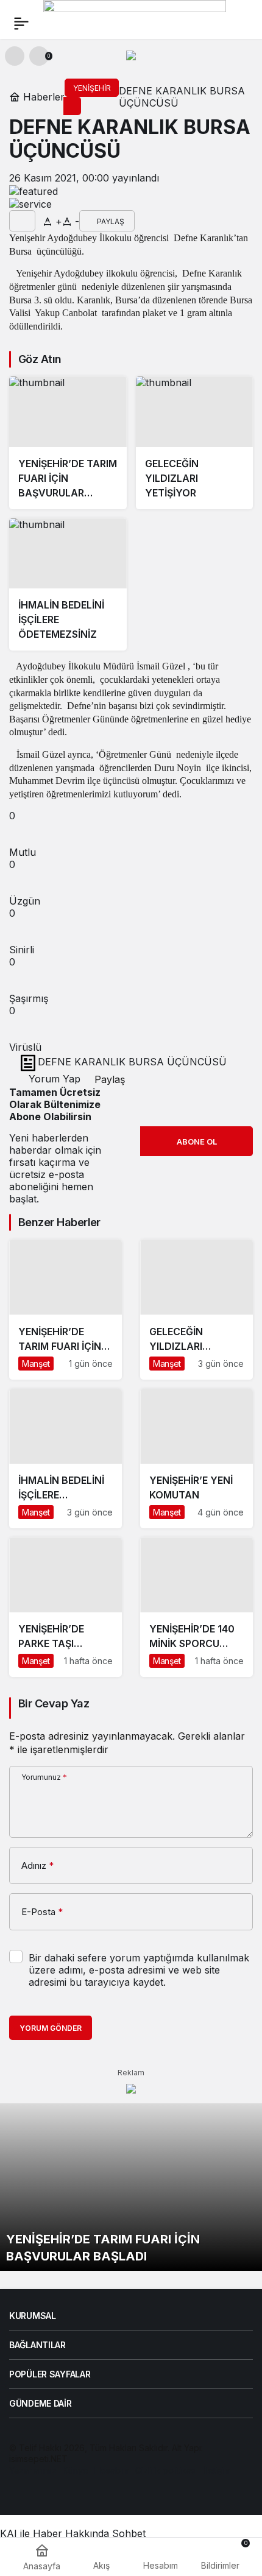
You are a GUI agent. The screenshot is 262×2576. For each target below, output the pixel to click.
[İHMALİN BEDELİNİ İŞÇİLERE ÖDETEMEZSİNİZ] (68, 585)
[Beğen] (22, 221)
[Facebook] (15, 2494)
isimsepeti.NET (38, 2459)
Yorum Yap (53, 1079)
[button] (15, 56)
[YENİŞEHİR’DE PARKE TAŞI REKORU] (65, 1607)
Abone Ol (197, 1142)
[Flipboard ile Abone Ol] (30, 204)
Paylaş (108, 1079)
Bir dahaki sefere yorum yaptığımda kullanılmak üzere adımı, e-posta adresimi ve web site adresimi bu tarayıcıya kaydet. (139, 1970)
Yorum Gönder (51, 2028)
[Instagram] (56, 2494)
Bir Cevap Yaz (54, 1703)
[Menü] (21, 23)
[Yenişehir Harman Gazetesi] (135, 22)
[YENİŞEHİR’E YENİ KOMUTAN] (196, 1459)
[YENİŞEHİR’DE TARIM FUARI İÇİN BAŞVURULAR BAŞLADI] (68, 443)
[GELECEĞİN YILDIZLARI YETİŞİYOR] (195, 443)
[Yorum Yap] (39, 221)
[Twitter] (36, 2494)
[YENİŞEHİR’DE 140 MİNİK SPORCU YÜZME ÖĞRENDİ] (196, 1607)
